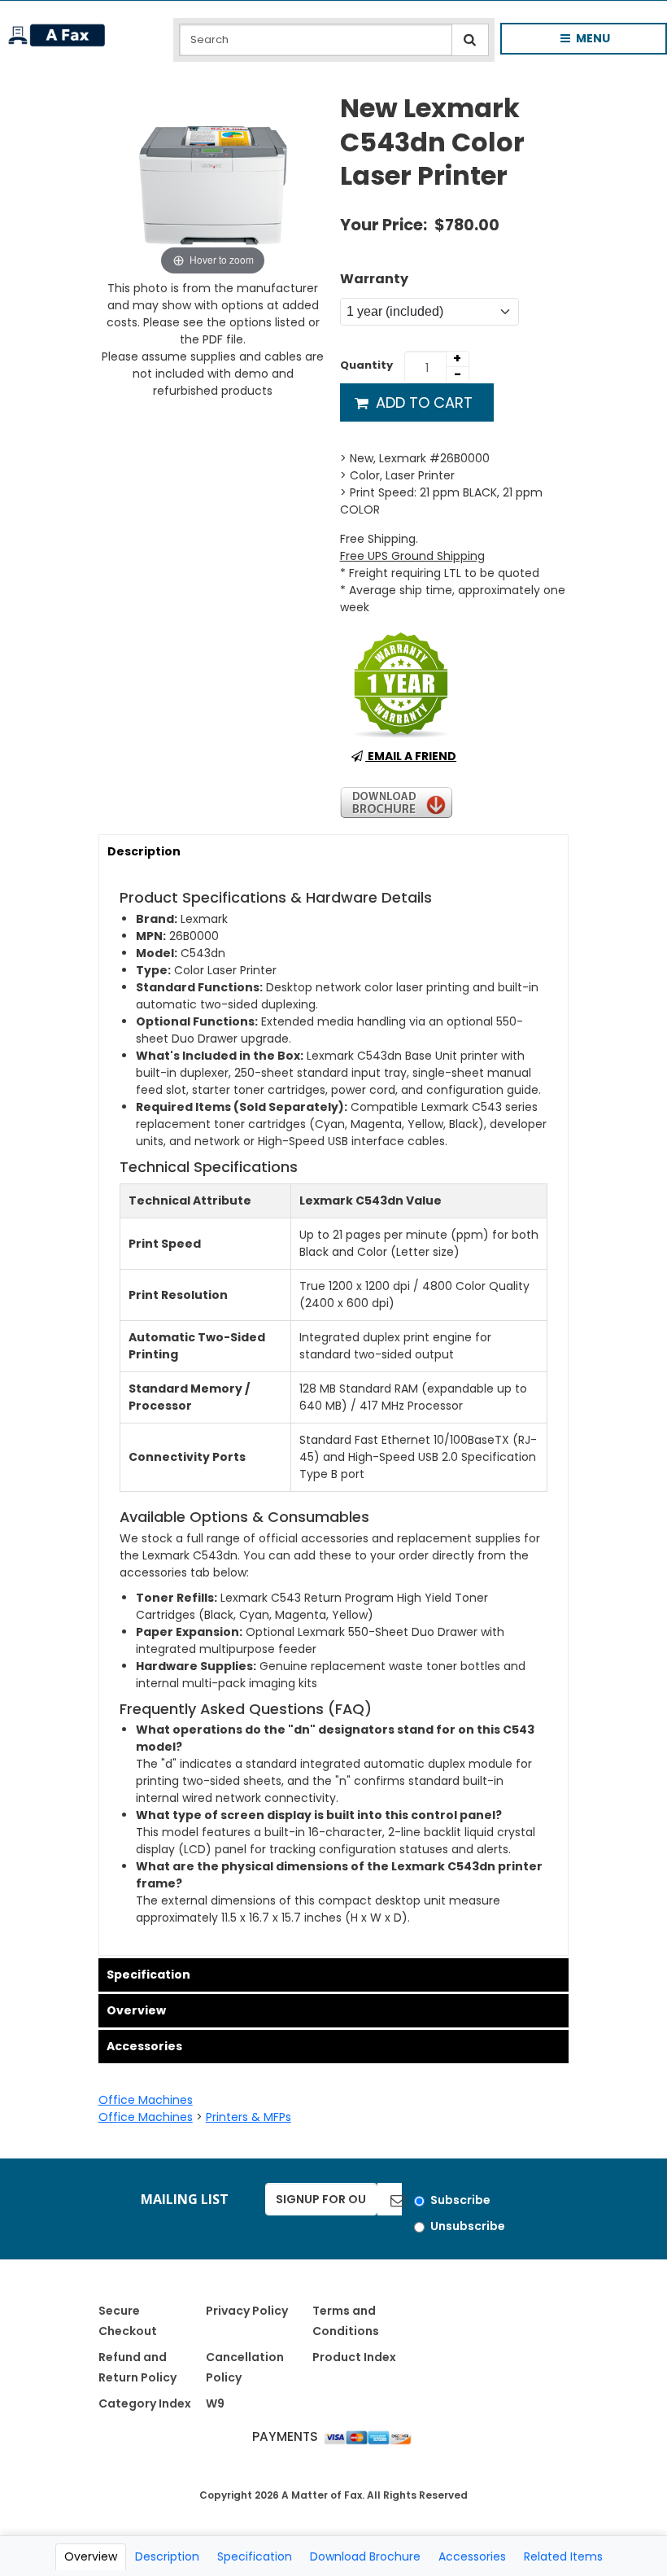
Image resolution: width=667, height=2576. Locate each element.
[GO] (390, 2199)
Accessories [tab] (472, 2556)
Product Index (354, 2357)
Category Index (145, 2403)
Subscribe (460, 2200)
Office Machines (146, 2100)
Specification (148, 1975)
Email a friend (411, 756)
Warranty (374, 279)
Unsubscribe (468, 2226)
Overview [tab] (91, 2556)
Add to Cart (422, 402)
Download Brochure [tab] (365, 2556)
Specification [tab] (255, 2556)
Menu (572, 42)
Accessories (144, 2046)
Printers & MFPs (248, 2117)
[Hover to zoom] (213, 185)
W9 (215, 2403)
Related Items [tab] (563, 2556)
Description (144, 851)
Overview (136, 2010)
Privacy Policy (247, 2311)
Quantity (366, 365)
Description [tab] (167, 2556)
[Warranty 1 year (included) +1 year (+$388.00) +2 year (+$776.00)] (429, 312)
